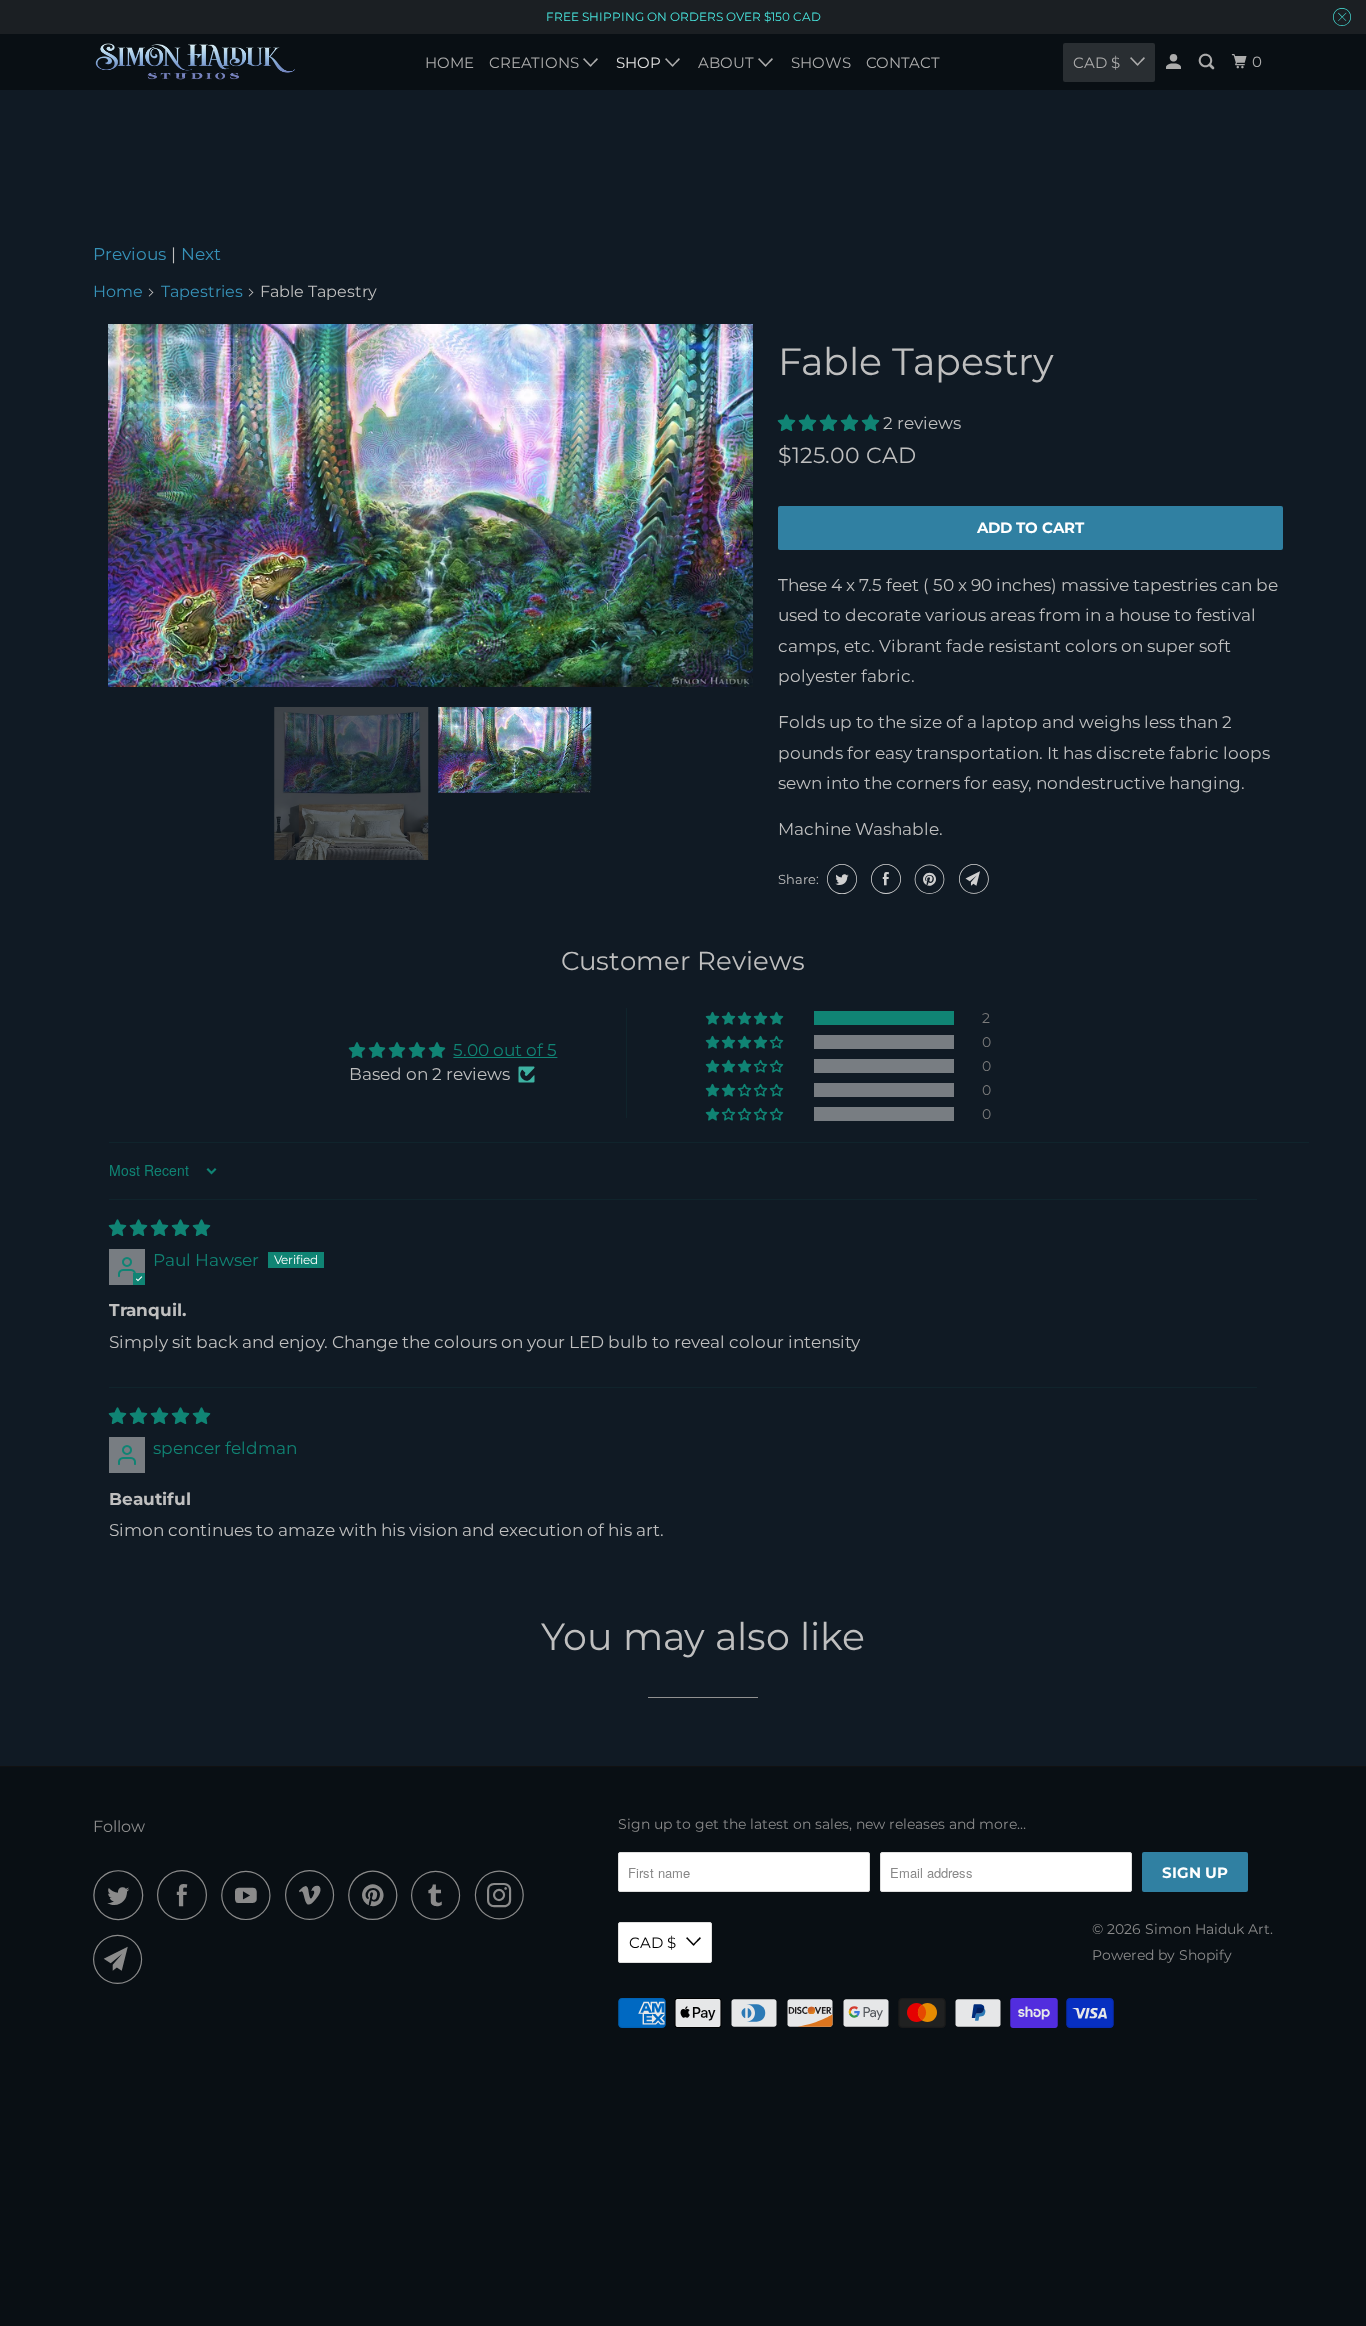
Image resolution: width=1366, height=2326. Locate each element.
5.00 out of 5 (505, 1050)
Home (118, 291)
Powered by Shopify (1162, 1955)
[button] (830, 423)
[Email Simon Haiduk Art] (123, 1959)
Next (201, 254)
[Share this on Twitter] (839, 879)
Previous (129, 254)
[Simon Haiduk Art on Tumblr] (441, 1895)
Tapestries (202, 291)
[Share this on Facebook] (883, 879)
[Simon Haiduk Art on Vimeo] (314, 1895)
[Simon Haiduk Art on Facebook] (187, 1895)
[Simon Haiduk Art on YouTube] (251, 1895)
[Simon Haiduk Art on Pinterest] (377, 1895)
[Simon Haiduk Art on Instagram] (505, 1895)
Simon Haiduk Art (1207, 1929)
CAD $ (652, 1942)
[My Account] (1175, 62)
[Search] (1208, 62)
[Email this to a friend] (971, 879)
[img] (159, 1228)
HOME (449, 62)
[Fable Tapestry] (430, 505)
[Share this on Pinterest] (927, 879)
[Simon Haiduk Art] (195, 61)
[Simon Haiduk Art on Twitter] (123, 1895)
